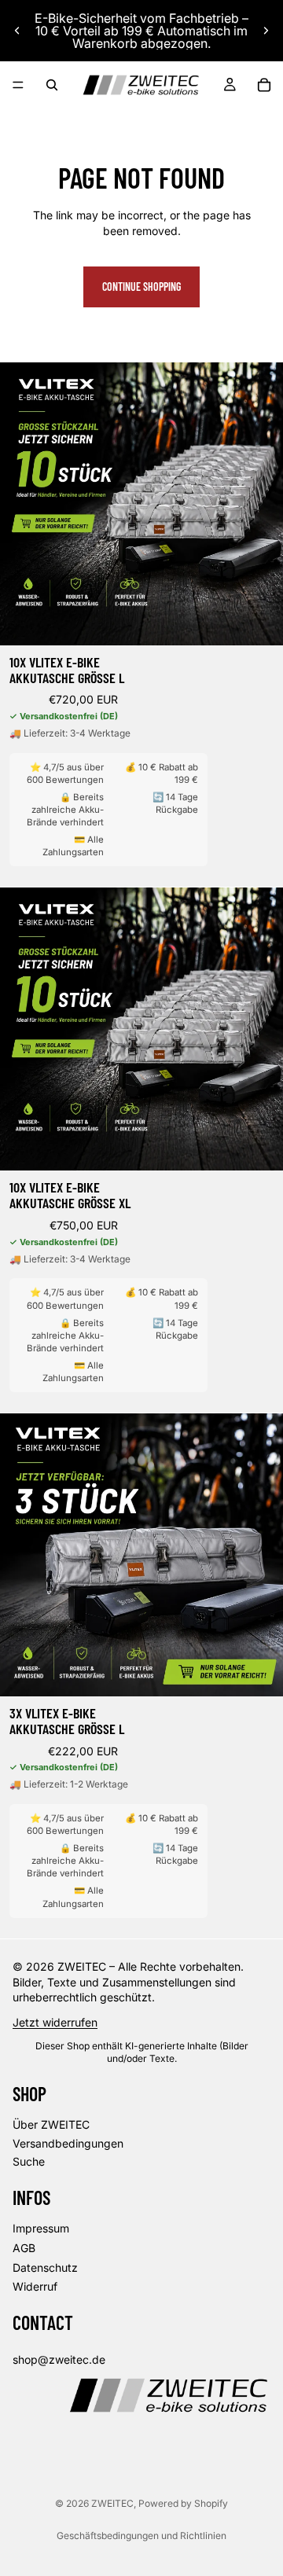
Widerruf (35, 2286)
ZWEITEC (112, 2503)
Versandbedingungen (68, 2142)
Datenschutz (45, 2267)
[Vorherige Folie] (17, 31)
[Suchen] (52, 85)
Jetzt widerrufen (55, 2022)
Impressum (41, 2228)
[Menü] (18, 85)
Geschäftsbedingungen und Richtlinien (141, 2536)
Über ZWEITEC (51, 2124)
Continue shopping (141, 287)
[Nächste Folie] (266, 31)
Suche (29, 2161)
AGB (24, 2248)
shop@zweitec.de (59, 2359)
